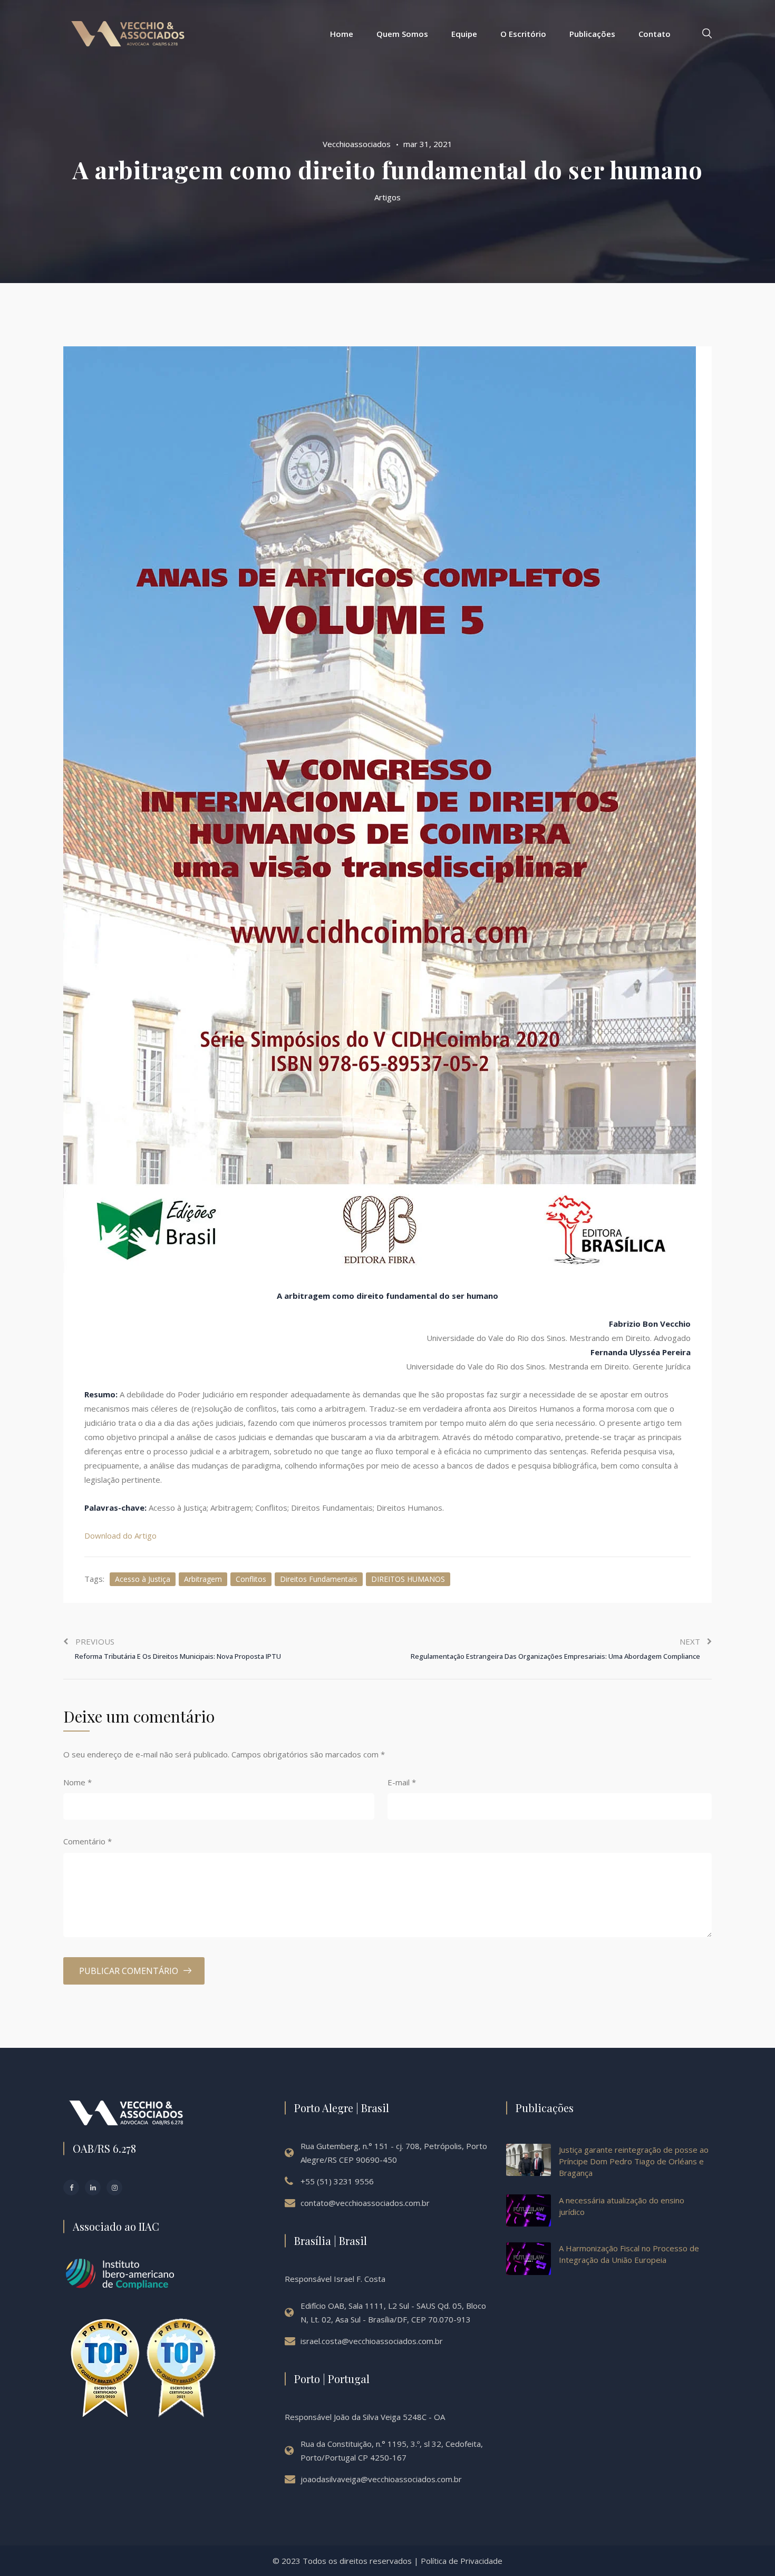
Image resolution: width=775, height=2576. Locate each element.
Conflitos (251, 1579)
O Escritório (523, 34)
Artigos (387, 197)
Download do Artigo (120, 1535)
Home (342, 34)
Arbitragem (203, 1579)
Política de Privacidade (462, 2561)
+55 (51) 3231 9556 (337, 2181)
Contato (655, 34)
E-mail (402, 1782)
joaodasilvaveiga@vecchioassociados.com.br (381, 2479)
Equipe (464, 34)
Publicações (592, 34)
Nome (77, 1782)
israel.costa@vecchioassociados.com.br (372, 2341)
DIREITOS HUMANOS (408, 1579)
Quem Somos (402, 34)
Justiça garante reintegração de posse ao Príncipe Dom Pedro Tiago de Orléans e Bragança (634, 2161)
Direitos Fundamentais (319, 1579)
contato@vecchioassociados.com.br (365, 2203)
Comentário (88, 1841)
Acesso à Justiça (143, 1579)
